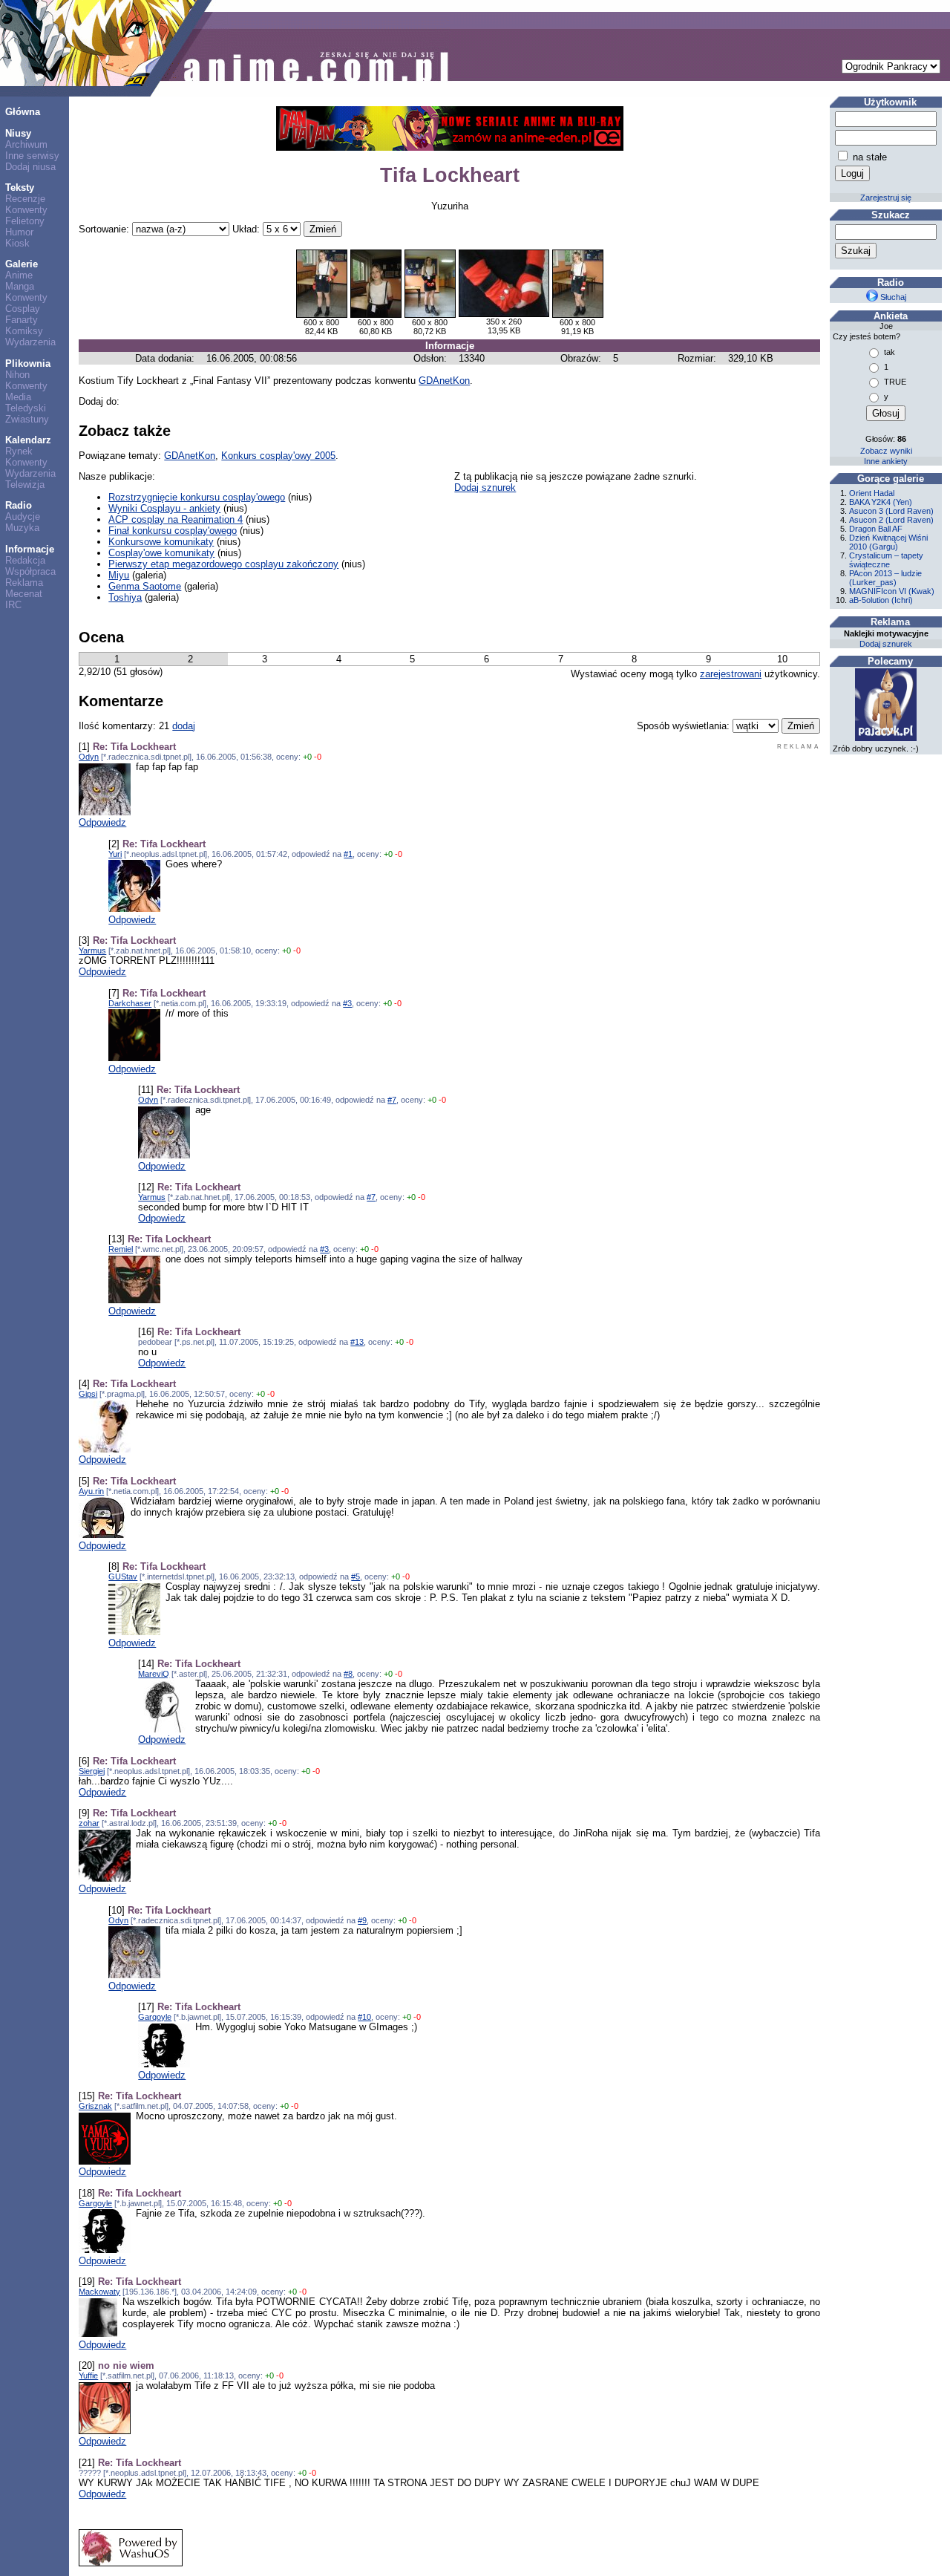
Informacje (30, 549)
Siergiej (92, 1771)
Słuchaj (892, 297)
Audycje (23, 516)
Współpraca (30, 571)
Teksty (20, 188)
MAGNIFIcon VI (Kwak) (892, 591)
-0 (318, 757)
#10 (364, 2017)
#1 (348, 854)
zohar (89, 1823)
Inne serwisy (32, 156)
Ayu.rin (91, 1491)
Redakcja (25, 560)
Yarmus (92, 950)
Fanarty (22, 320)
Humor (19, 232)
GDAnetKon (444, 381)
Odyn (89, 757)
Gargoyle (155, 2017)
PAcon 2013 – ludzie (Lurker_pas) (885, 578)
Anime (19, 275)
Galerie (22, 264)
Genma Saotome (145, 586)
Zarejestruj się (886, 198)
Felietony (25, 221)
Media (18, 397)
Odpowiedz (102, 822)
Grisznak (95, 2106)
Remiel (121, 1249)
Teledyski (26, 408)
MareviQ (154, 1674)
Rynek (19, 451)
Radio (19, 505)
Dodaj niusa (30, 167)
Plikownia (28, 363)
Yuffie (88, 2376)
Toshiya (125, 597)
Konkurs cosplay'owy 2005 (278, 456)
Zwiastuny (27, 419)
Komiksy (24, 331)
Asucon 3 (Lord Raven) (891, 511)
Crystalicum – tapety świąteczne (886, 560)
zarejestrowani (731, 674)
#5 (356, 1576)
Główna (23, 112)
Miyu (119, 575)
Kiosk (17, 243)
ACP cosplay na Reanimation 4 (176, 519)
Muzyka (22, 528)
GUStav (123, 1576)
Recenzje (25, 199)
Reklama (24, 583)
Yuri (115, 854)
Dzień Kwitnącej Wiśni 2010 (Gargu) (888, 542)
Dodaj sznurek (485, 488)
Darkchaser (130, 1003)
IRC (13, 605)
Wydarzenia (30, 342)
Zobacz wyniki (886, 451)
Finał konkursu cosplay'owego (173, 531)
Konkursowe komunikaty (161, 542)
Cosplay (23, 309)
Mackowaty (99, 2292)
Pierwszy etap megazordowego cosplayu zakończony (223, 564)
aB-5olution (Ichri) (881, 600)
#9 (362, 1920)
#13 (357, 1342)
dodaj (184, 726)
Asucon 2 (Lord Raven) (891, 520)
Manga (20, 286)
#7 (392, 1100)
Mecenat (24, 594)
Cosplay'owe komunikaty (161, 553)
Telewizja (25, 485)
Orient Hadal (872, 493)
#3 (347, 1003)
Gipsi (88, 1394)
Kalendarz (28, 440)
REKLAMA (799, 747)
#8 (348, 1674)
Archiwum (26, 144)
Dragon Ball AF (876, 529)
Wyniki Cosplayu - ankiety (164, 508)
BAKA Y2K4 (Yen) (881, 502)
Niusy (18, 133)
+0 (307, 757)
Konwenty (26, 210)
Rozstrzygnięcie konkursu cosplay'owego (197, 497)
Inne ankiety (886, 461)
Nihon (17, 375)
